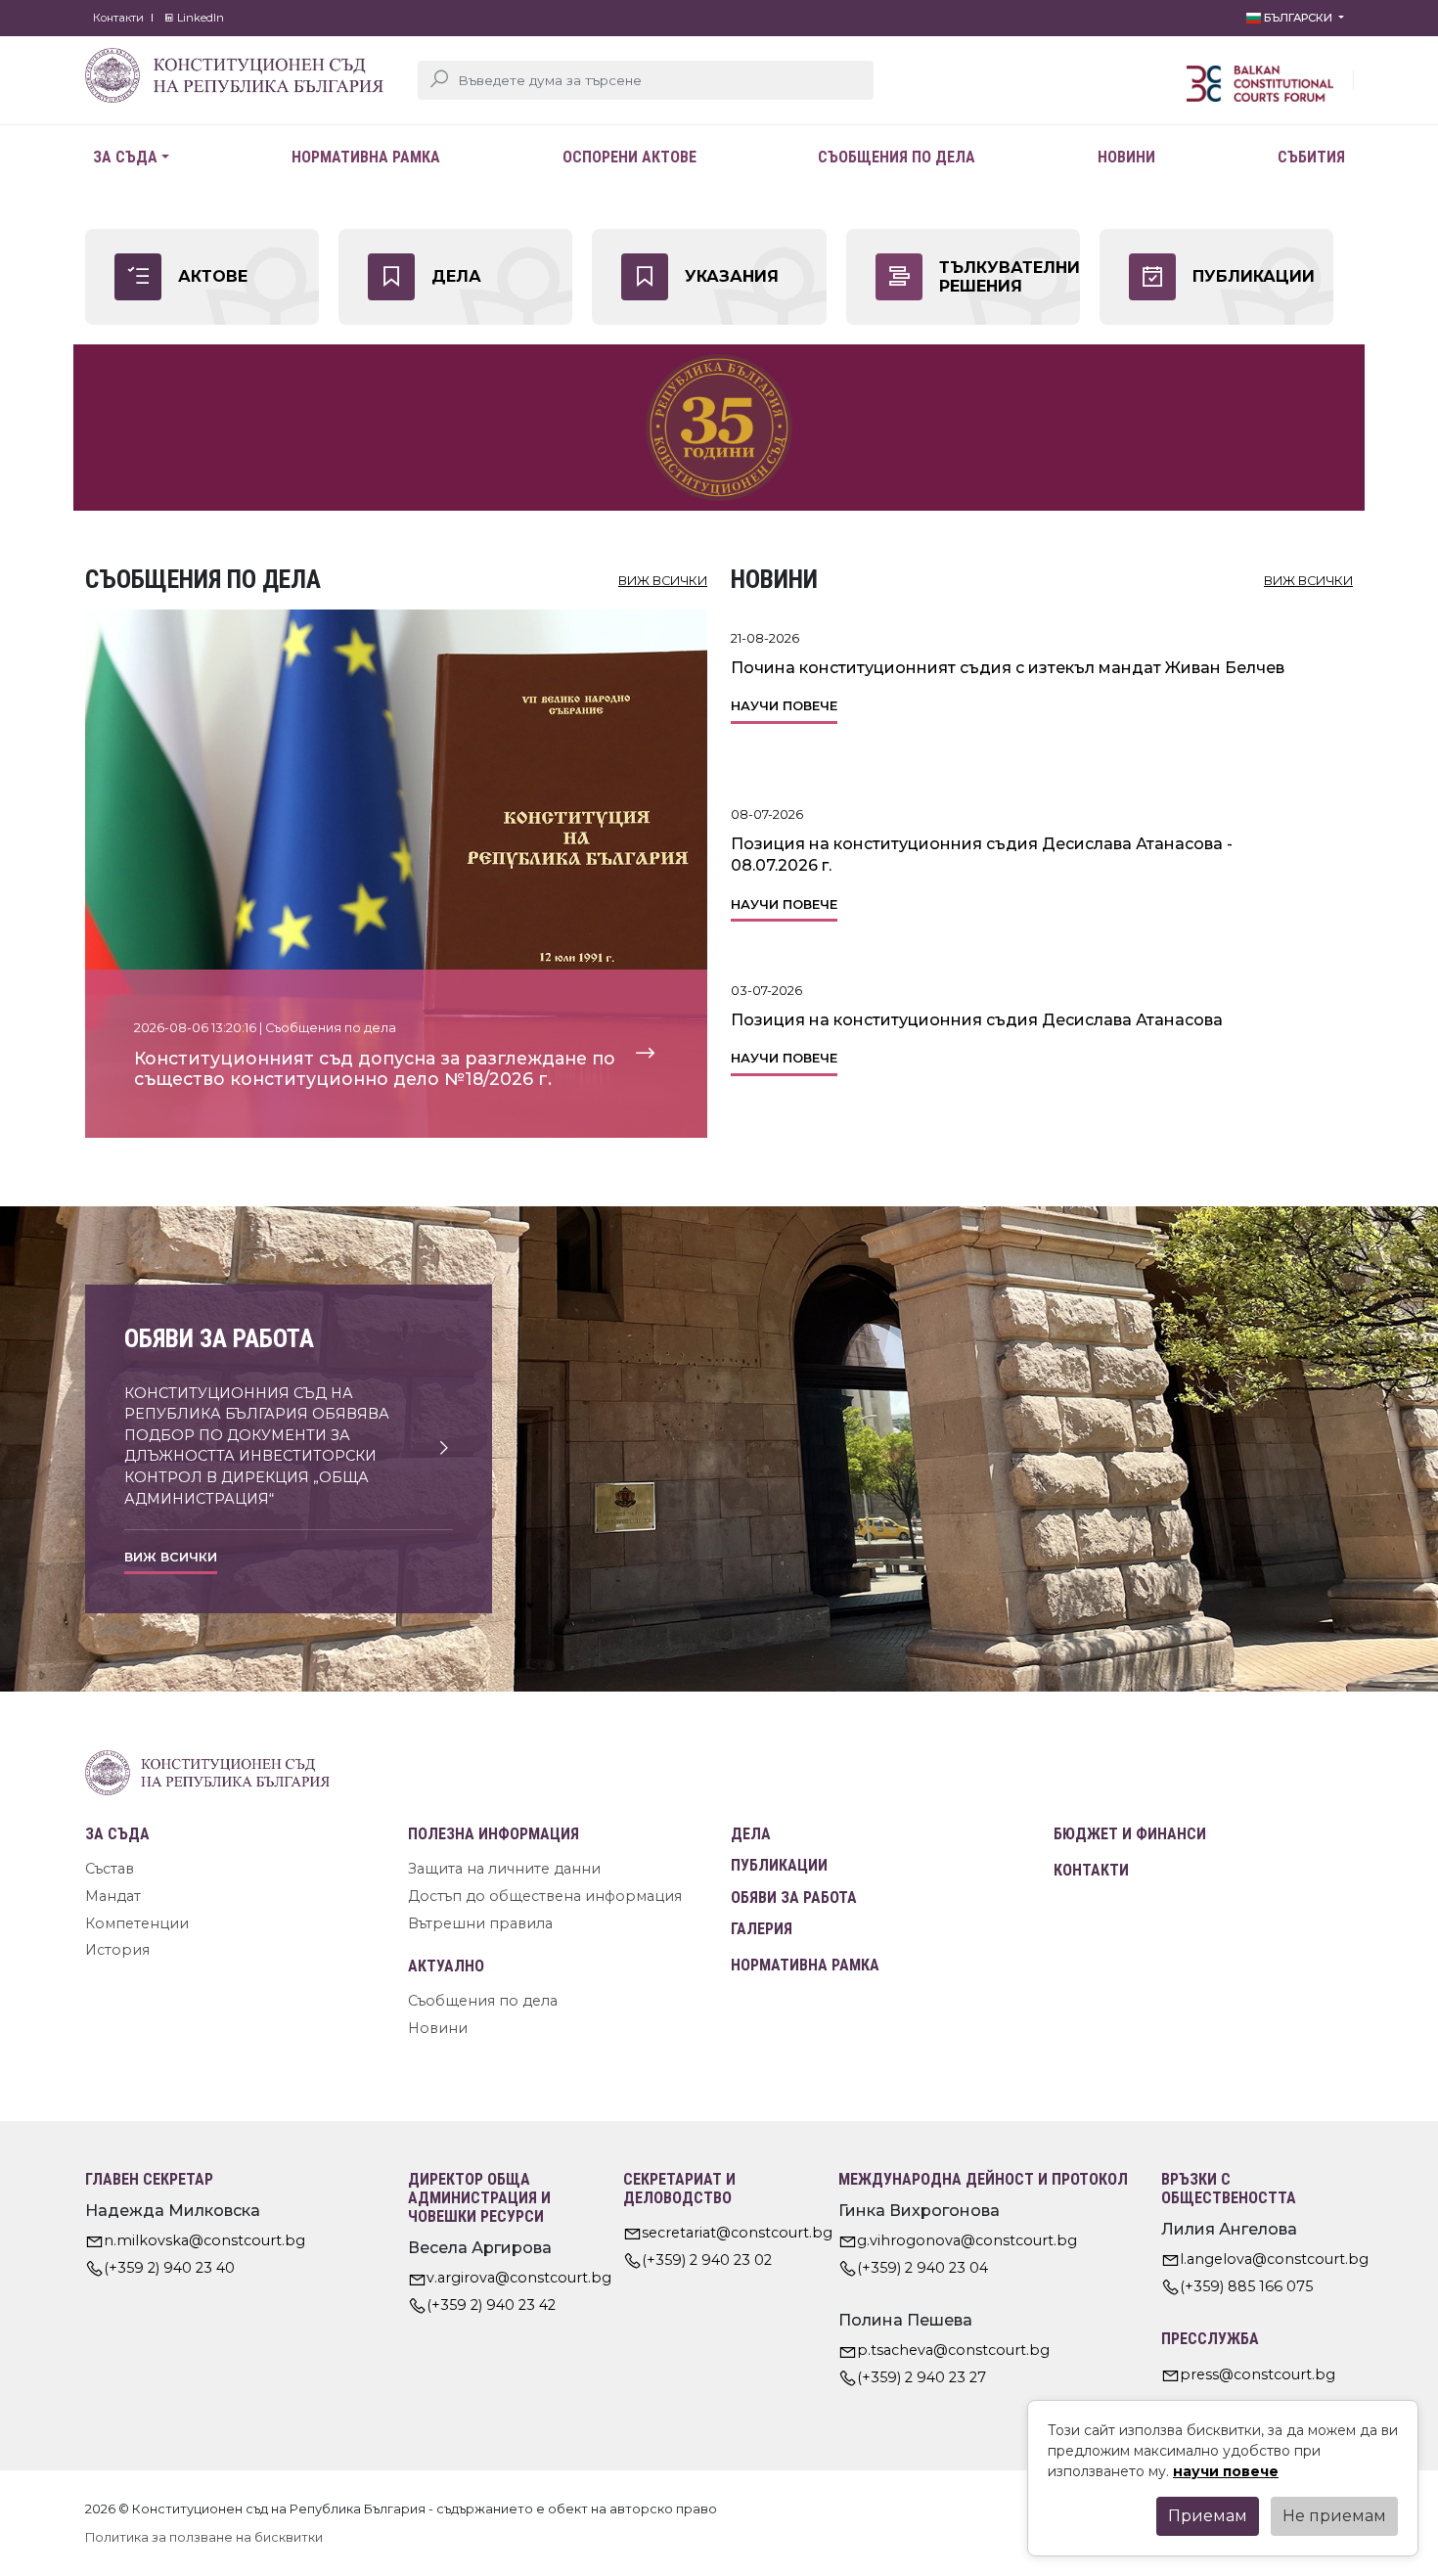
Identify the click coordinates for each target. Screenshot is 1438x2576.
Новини (1126, 157)
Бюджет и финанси (1130, 1834)
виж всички (663, 581)
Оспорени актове (629, 157)
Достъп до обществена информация (545, 1896)
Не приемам (1334, 2516)
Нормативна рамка (366, 157)
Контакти (118, 18)
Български (1298, 18)
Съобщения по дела (897, 157)
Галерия (762, 1929)
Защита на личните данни (504, 1869)
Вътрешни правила (480, 1923)
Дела (751, 1834)
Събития (1311, 157)
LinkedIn (199, 18)
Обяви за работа (794, 1898)
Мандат (113, 1896)
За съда (125, 157)
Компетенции (137, 1923)
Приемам (1208, 2516)
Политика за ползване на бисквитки (204, 2537)
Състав (110, 1869)
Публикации (779, 1865)
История (117, 1950)
